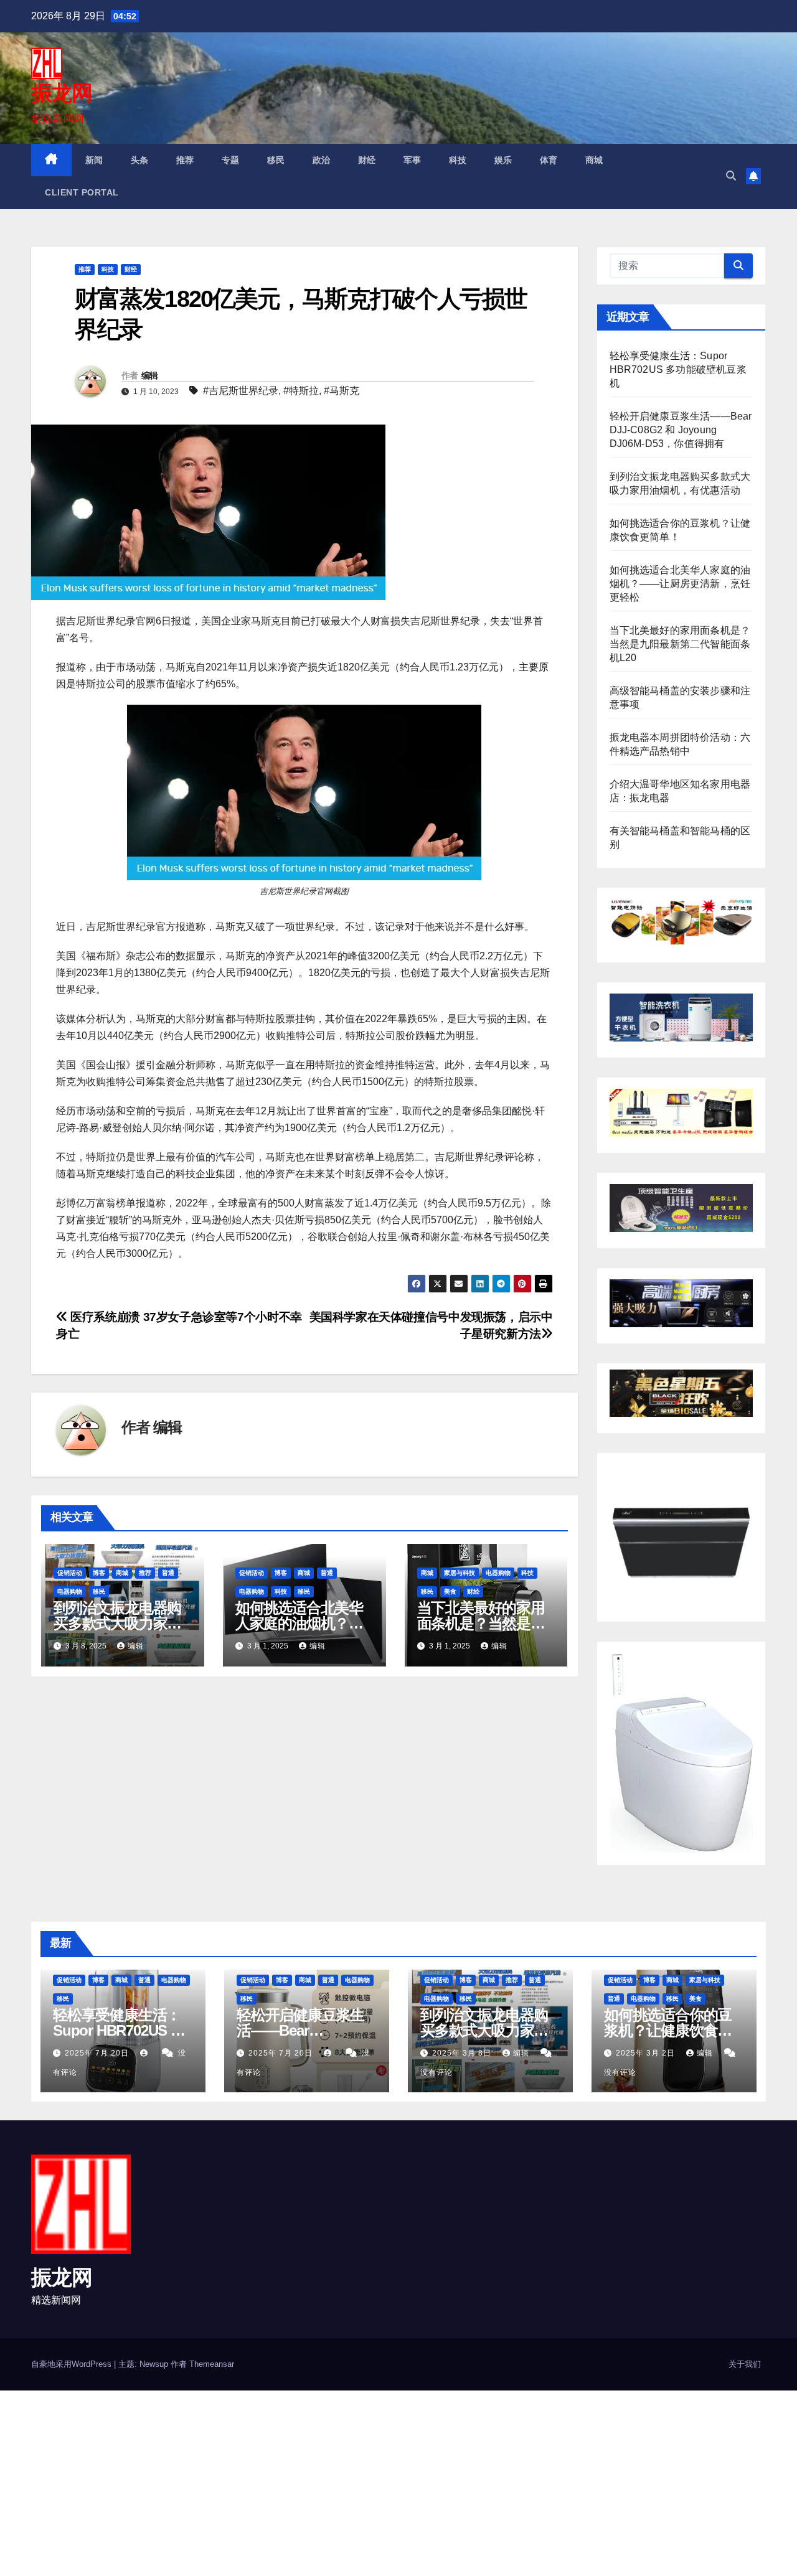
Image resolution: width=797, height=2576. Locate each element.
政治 (322, 160)
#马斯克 (342, 391)
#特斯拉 (301, 391)
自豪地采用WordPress (73, 2364)
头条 (140, 160)
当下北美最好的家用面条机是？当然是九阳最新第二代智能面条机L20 (680, 644)
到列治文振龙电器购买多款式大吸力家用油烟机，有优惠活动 (117, 1623)
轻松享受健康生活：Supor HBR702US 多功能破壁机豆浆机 (678, 369)
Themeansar (212, 2364)
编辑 (150, 375)
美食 (450, 1591)
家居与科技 (460, 1573)
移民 (276, 160)
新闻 (94, 160)
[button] (731, 176)
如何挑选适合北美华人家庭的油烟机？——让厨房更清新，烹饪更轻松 (680, 584)
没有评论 (436, 2072)
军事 (413, 160)
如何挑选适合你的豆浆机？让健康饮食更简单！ (668, 2030)
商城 (594, 160)
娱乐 (503, 160)
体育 (549, 160)
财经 (367, 160)
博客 (99, 1573)
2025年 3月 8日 (463, 2053)
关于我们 (745, 2364)
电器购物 (70, 1591)
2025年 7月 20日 (98, 2053)
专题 (231, 160)
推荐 (185, 160)
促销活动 (70, 1573)
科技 (458, 160)
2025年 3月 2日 (647, 2053)
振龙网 (61, 93)
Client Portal (82, 192)
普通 (168, 1573)
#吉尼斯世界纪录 (241, 391)
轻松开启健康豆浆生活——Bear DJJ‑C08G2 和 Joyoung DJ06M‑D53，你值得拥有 (681, 430)
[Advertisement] (374, 2483)
